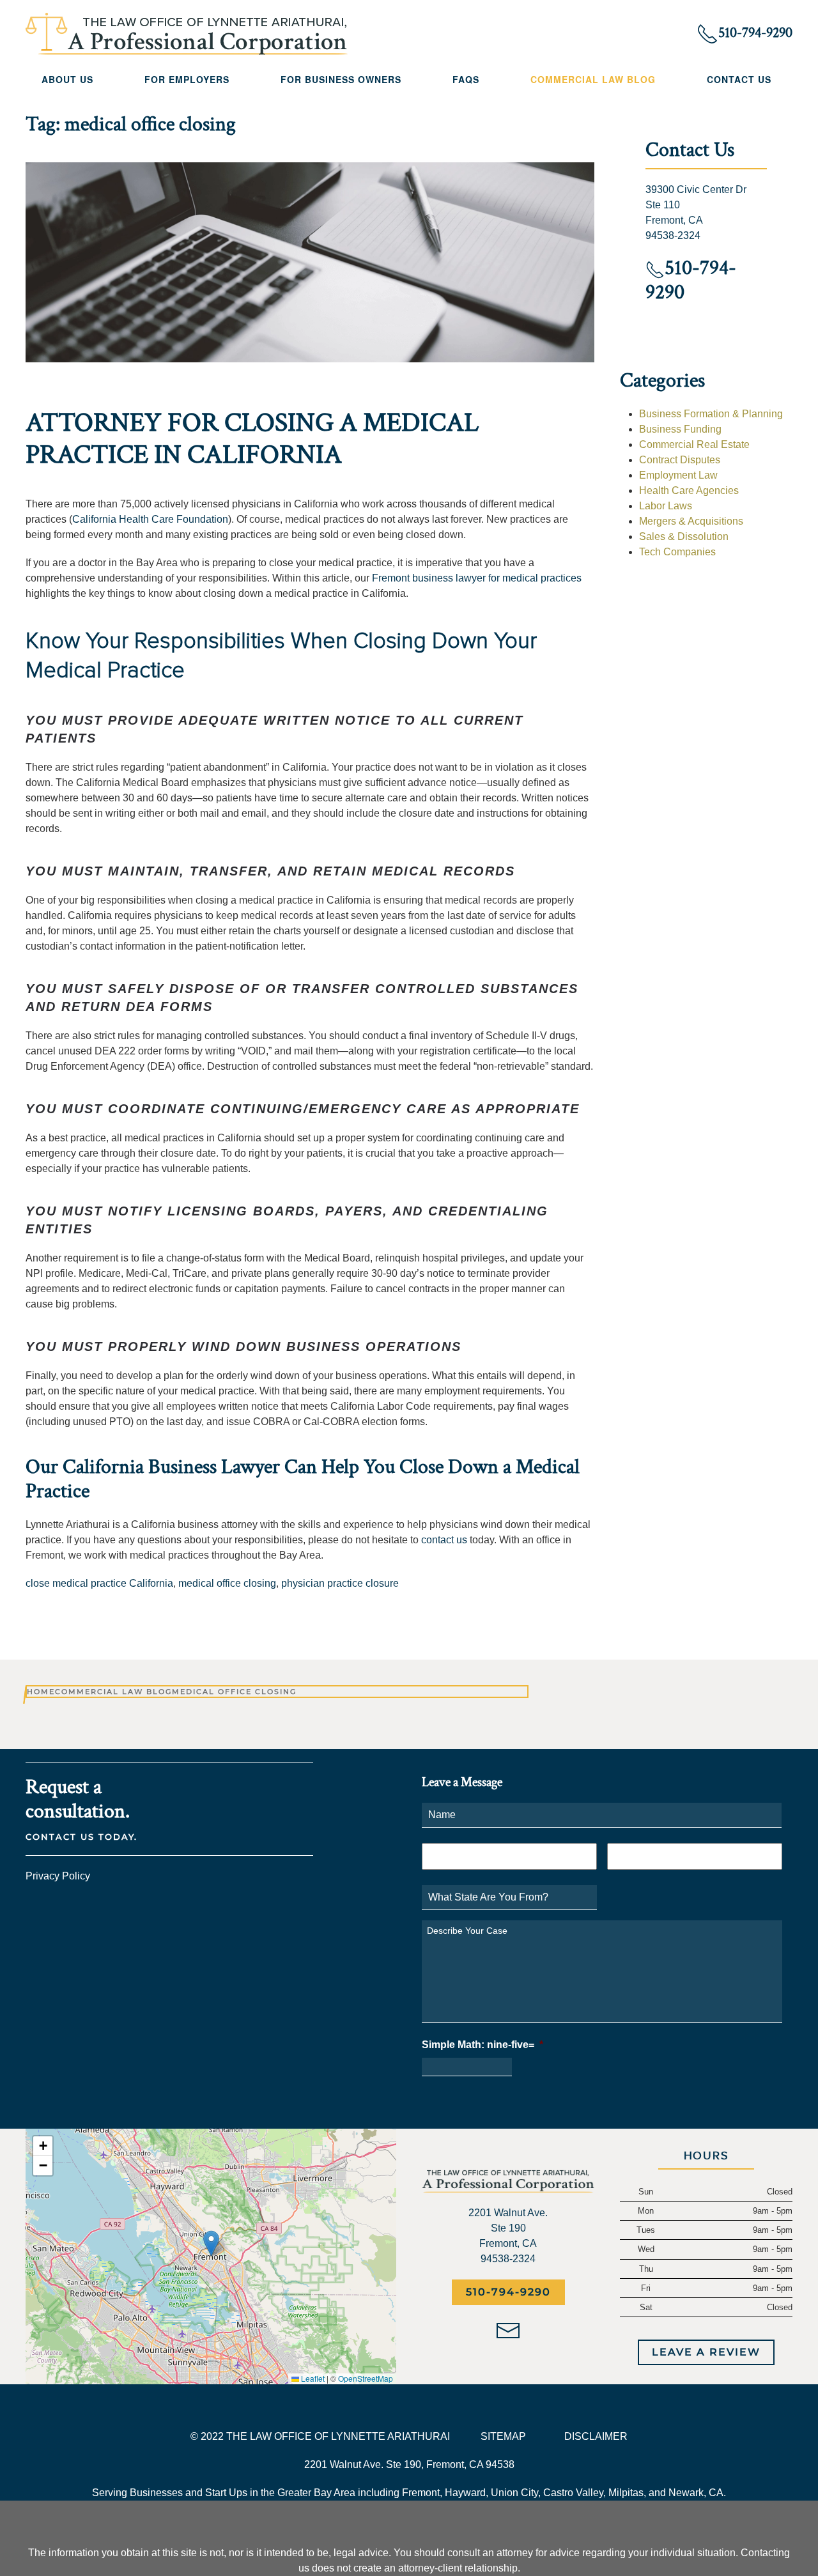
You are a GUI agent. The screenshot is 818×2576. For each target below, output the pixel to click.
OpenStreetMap (366, 2378)
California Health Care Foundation (150, 519)
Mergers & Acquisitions (691, 521)
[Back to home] (187, 34)
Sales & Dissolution (684, 536)
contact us (444, 1540)
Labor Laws (666, 506)
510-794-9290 (508, 2292)
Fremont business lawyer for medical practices (477, 578)
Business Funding (680, 429)
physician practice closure (340, 1583)
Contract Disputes (680, 460)
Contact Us (739, 79)
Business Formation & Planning (711, 414)
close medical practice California (99, 1583)
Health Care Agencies (689, 490)
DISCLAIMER (596, 2436)
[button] (211, 2243)
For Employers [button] (187, 79)
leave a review (706, 2352)
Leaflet (312, 2378)
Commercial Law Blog (593, 79)
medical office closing (227, 1583)
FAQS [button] (466, 79)
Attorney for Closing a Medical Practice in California (252, 439)
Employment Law (678, 475)
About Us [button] (67, 79)
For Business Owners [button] (341, 79)
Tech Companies (677, 552)
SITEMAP (503, 2436)
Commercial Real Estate (694, 444)
